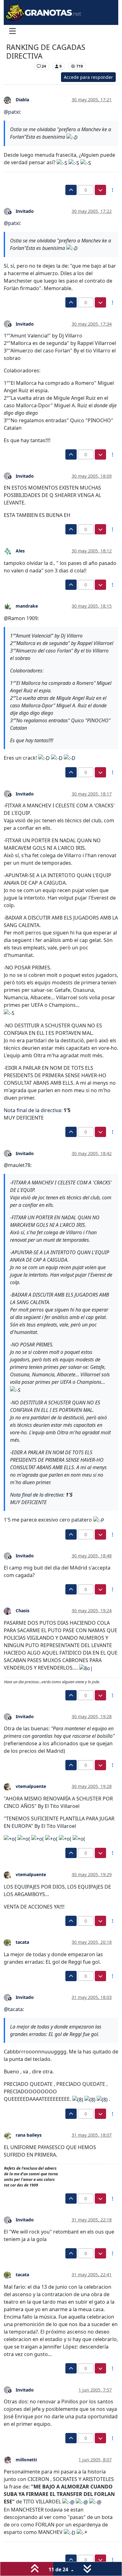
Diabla (22, 100)
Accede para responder (88, 77)
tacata (22, 1942)
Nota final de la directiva (32, 1110)
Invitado (25, 211)
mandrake (27, 606)
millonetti (26, 2460)
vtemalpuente (31, 1786)
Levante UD (19, 66)
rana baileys (29, 2135)
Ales (20, 551)
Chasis (23, 1611)
